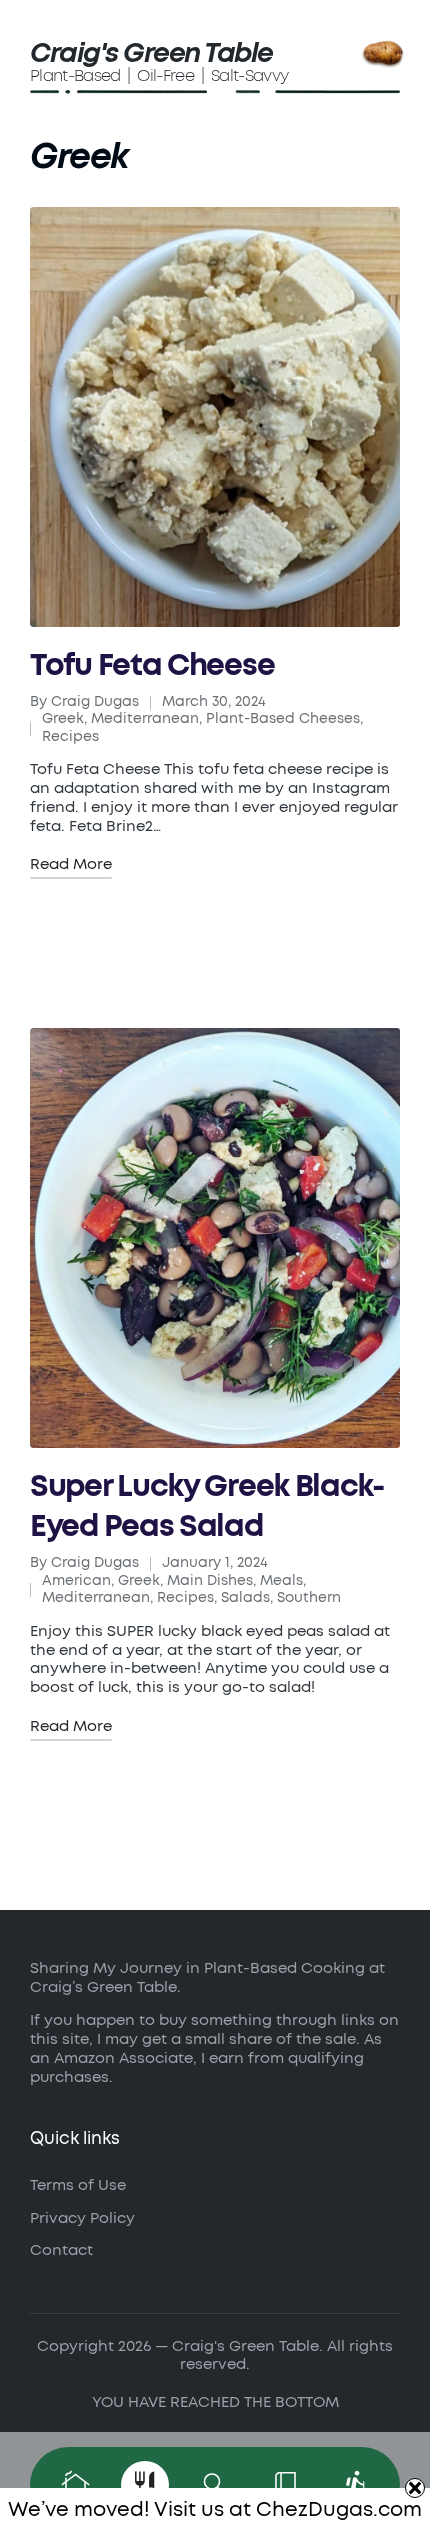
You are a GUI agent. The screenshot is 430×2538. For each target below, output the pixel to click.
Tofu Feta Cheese (152, 666)
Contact (61, 2250)
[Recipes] (145, 2485)
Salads (245, 1598)
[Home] (75, 2485)
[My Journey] (355, 2485)
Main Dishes (210, 1581)
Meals (281, 1581)
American (76, 1581)
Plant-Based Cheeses (283, 719)
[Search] (215, 2485)
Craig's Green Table (151, 53)
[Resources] (285, 2485)
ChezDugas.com (339, 2510)
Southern (309, 1598)
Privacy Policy (82, 2218)
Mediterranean (145, 719)
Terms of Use (78, 2185)
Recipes (70, 737)
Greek (63, 719)
